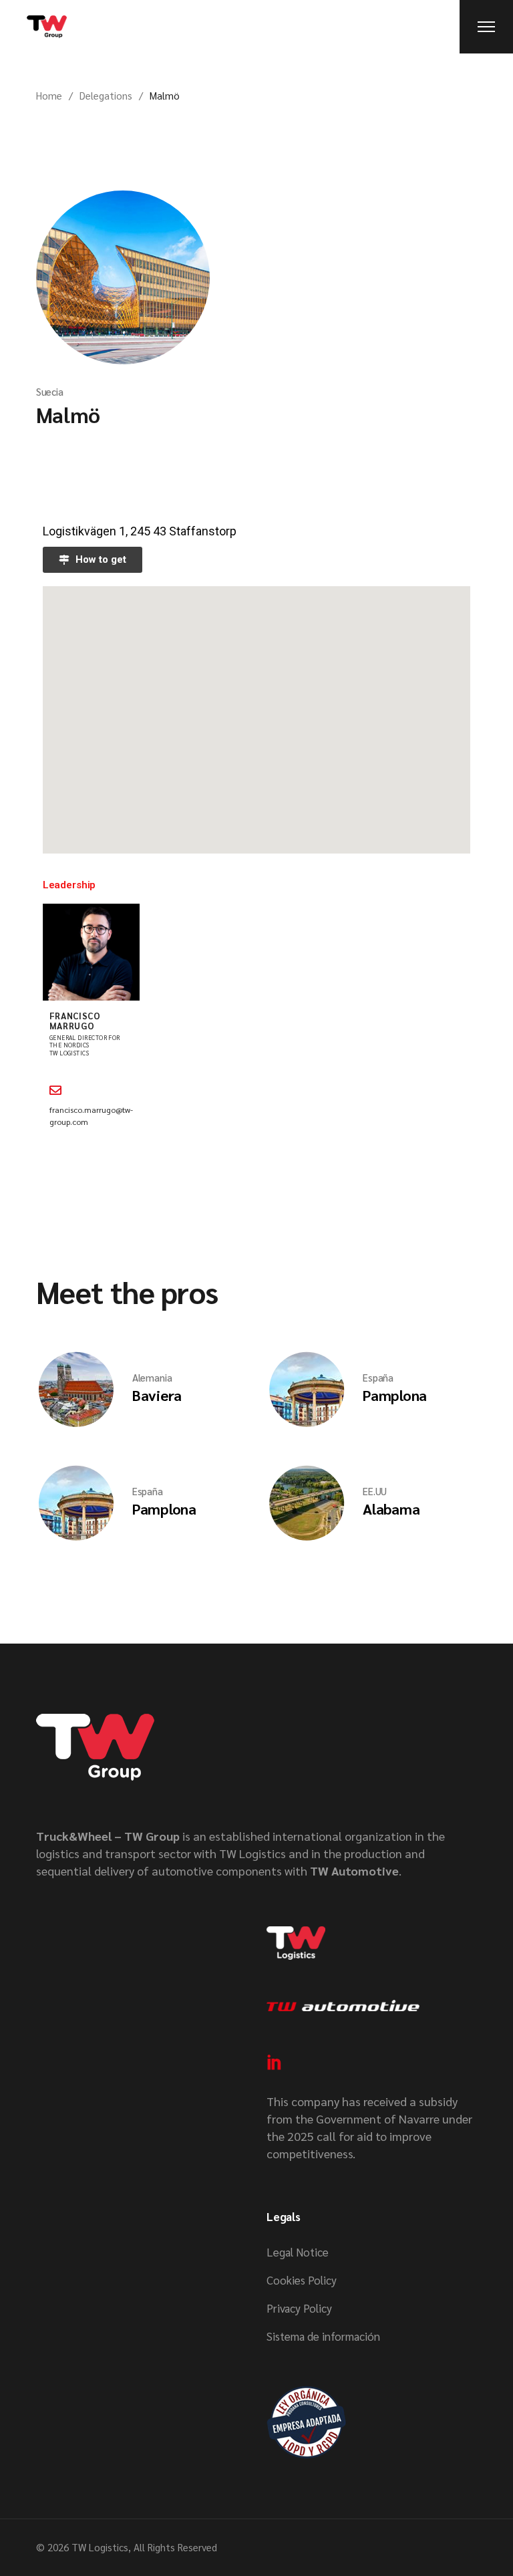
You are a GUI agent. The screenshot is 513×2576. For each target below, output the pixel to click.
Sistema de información (323, 2336)
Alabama (391, 1509)
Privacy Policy (299, 2308)
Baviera (157, 1395)
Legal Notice (298, 2252)
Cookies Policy (302, 2280)
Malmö (68, 414)
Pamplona (395, 1395)
